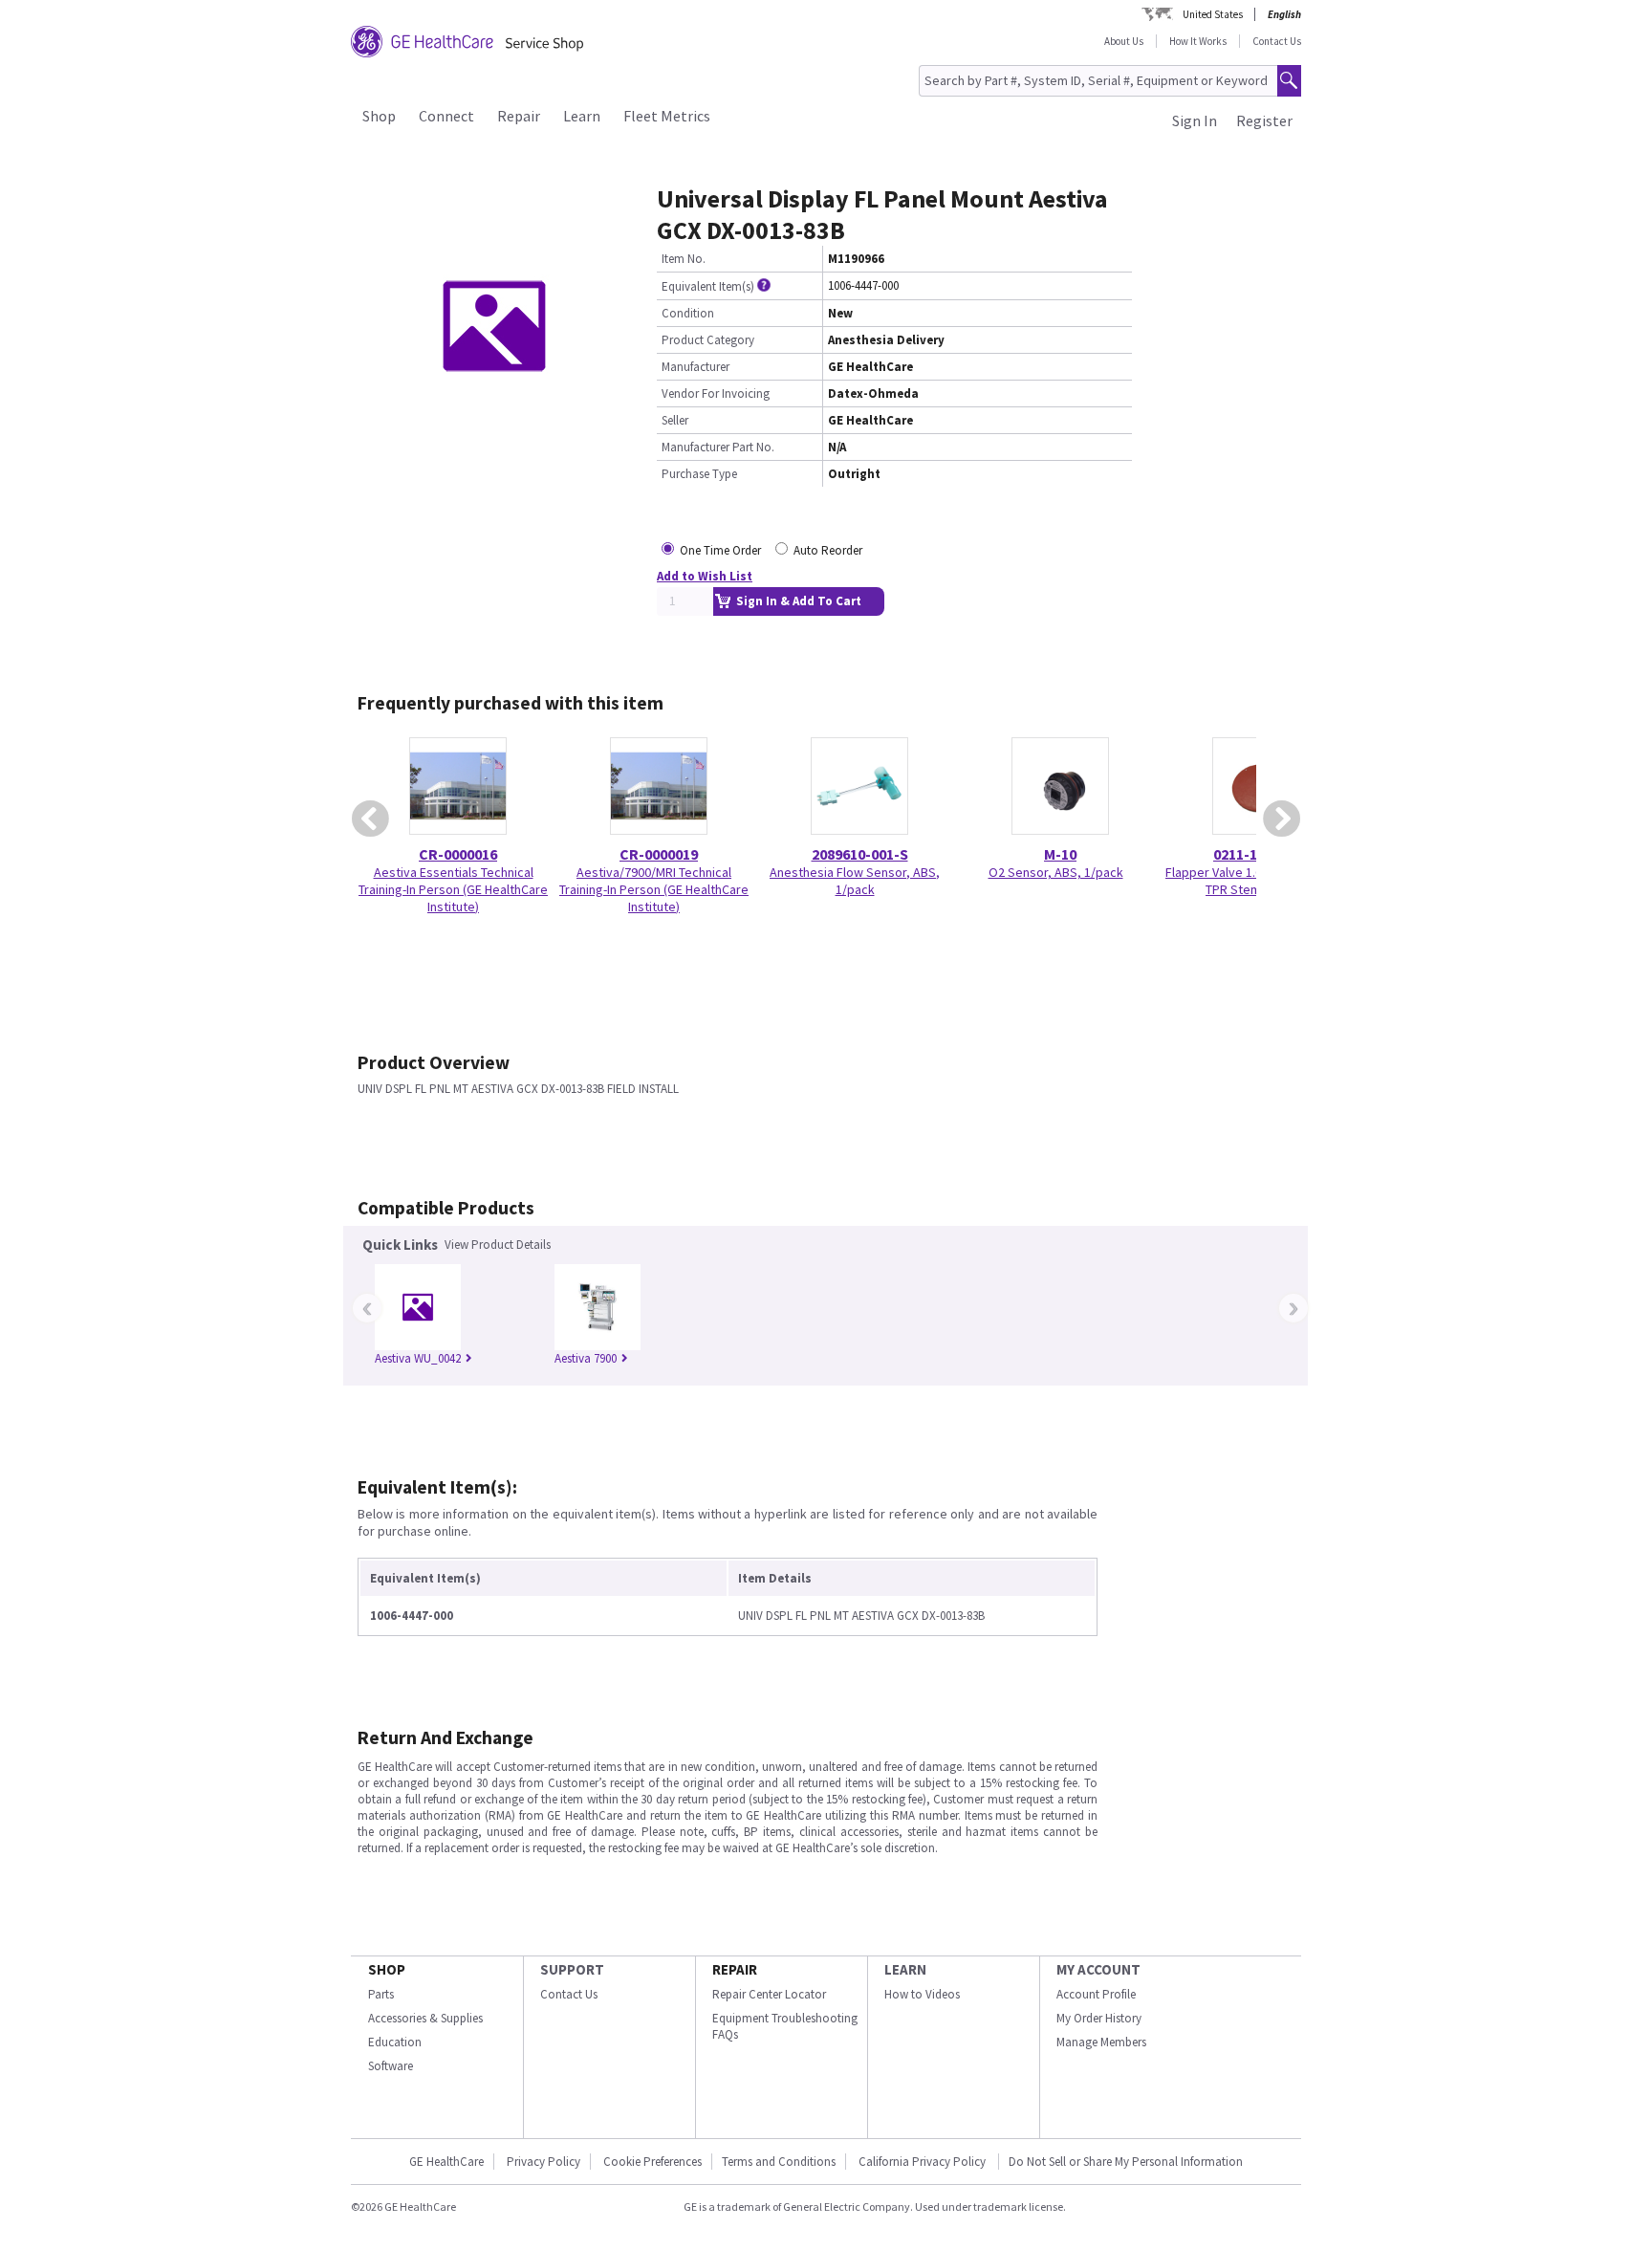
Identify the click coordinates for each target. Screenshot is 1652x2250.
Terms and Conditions (779, 2162)
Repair (519, 116)
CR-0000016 (458, 854)
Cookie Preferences (652, 2162)
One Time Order (720, 550)
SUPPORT (572, 1969)
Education (395, 2042)
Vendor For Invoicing (716, 393)
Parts (381, 1994)
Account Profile (1096, 1994)
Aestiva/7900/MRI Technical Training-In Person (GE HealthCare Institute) (654, 889)
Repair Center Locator (769, 1994)
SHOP (387, 1969)
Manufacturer (696, 367)
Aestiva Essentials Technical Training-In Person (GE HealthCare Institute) (453, 889)
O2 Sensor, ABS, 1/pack (1056, 872)
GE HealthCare (446, 2162)
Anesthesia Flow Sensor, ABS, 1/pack (855, 881)
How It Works (1198, 41)
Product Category (708, 340)
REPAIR (735, 1969)
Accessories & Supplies (425, 2018)
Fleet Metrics (667, 116)
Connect (446, 116)
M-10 (1060, 854)
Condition (688, 313)
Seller (675, 420)
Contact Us (1277, 41)
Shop (379, 116)
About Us (1124, 41)
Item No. (684, 259)
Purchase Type (699, 474)
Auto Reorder (828, 550)
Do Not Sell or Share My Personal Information (1126, 2162)
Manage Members (1101, 2042)
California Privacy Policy (924, 2162)
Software (391, 2066)
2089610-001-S (860, 854)
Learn (582, 116)
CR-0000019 (659, 854)
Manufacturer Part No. (718, 447)
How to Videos (922, 1994)
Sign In (1195, 120)
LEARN (905, 1969)
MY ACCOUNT (1098, 1969)
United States (1213, 14)
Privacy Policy (543, 2162)
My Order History (1099, 2018)
